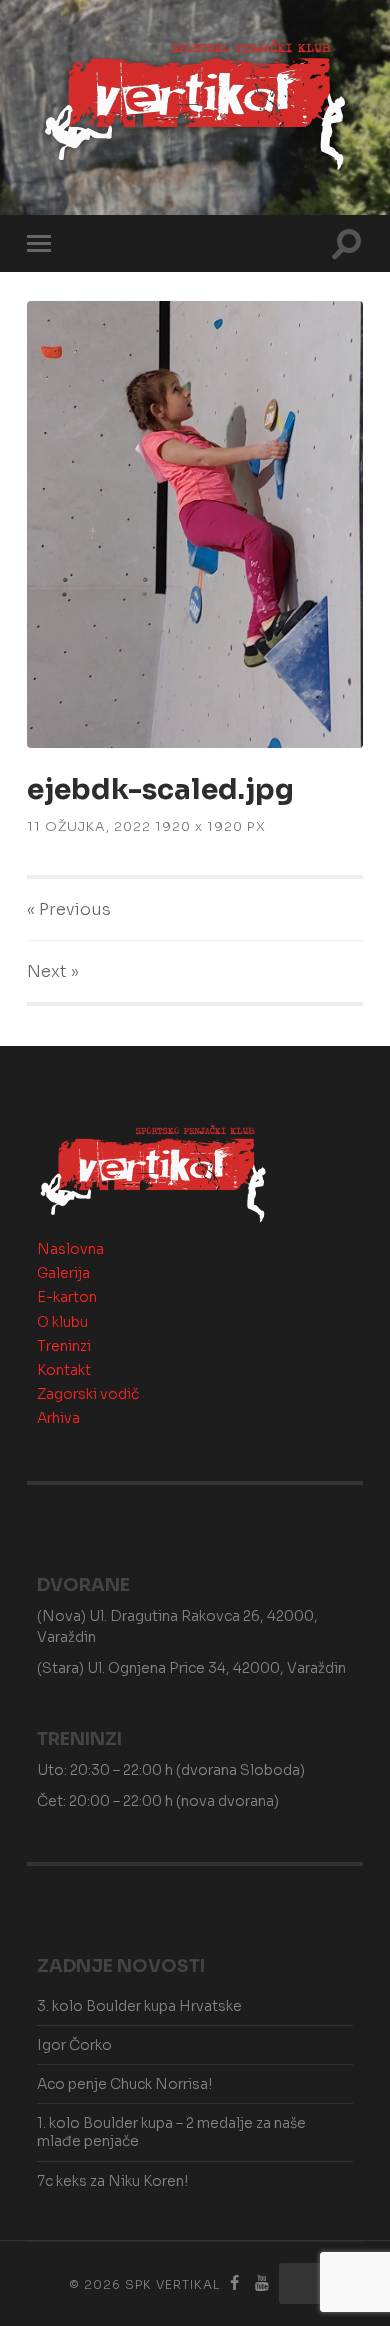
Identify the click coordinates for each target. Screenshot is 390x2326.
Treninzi (64, 1346)
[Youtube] (262, 2283)
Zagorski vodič (88, 1394)
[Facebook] (235, 2283)
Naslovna (70, 1249)
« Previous (69, 909)
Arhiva (58, 1418)
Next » (53, 971)
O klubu (62, 1322)
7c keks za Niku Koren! (112, 2181)
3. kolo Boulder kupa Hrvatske (139, 2006)
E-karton (67, 1297)
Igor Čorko (74, 2045)
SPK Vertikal (172, 2284)
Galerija (63, 1273)
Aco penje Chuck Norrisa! (124, 2084)
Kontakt (64, 1370)
